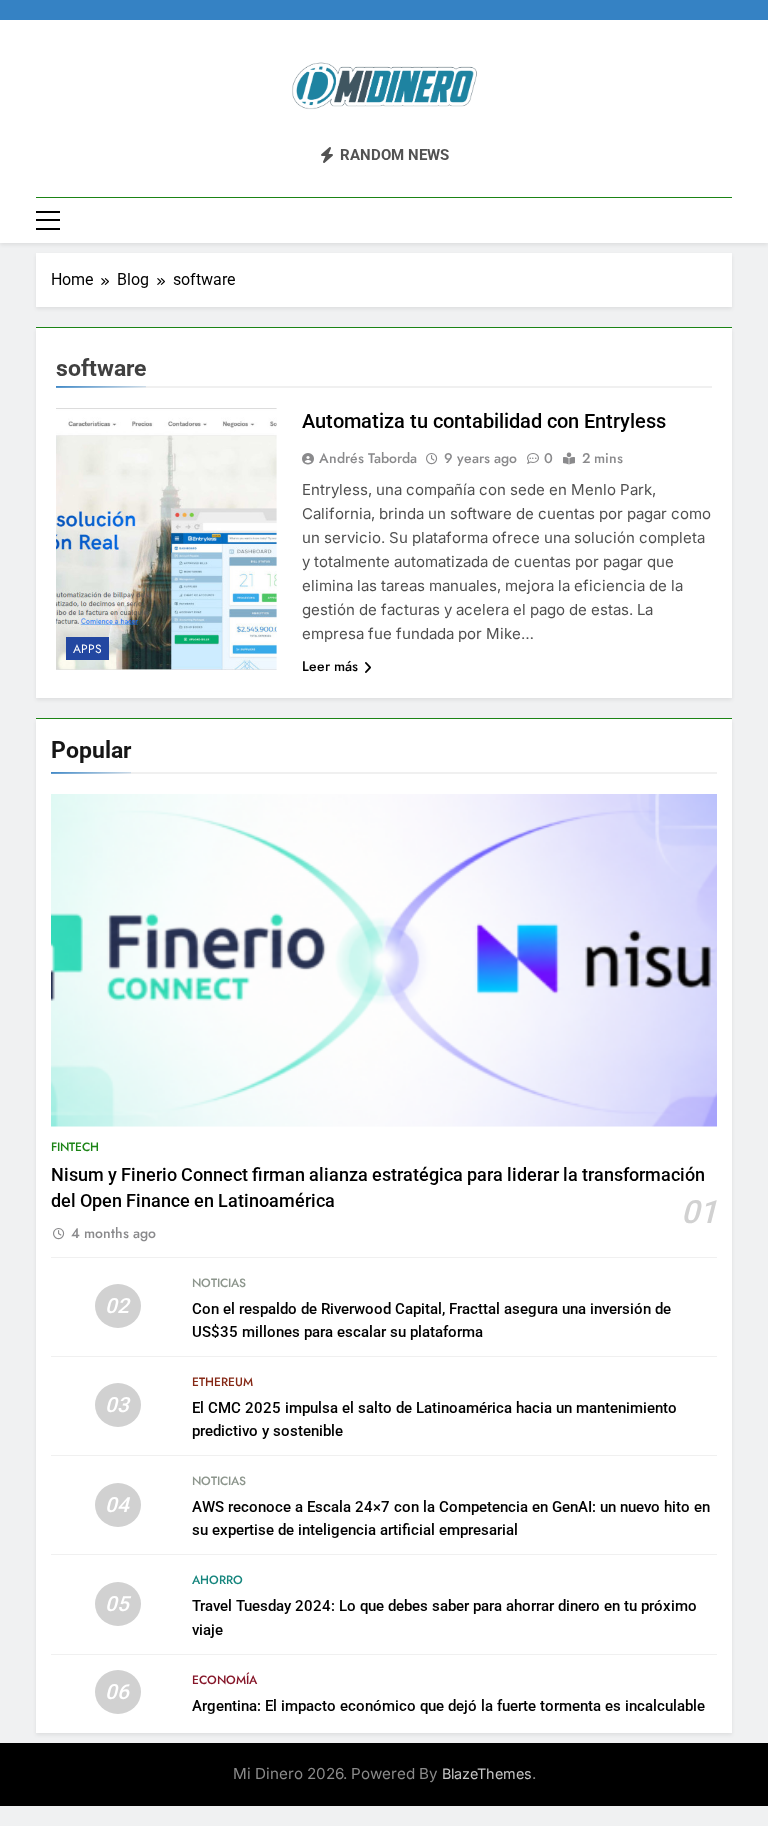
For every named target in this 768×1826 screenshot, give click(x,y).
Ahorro (217, 1580)
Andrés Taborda (368, 458)
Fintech (75, 1147)
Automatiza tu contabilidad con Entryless (484, 421)
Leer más (330, 666)
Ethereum (222, 1382)
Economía (224, 1680)
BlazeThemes (487, 1773)
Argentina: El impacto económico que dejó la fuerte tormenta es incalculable (448, 1706)
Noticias (219, 1283)
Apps (87, 649)
